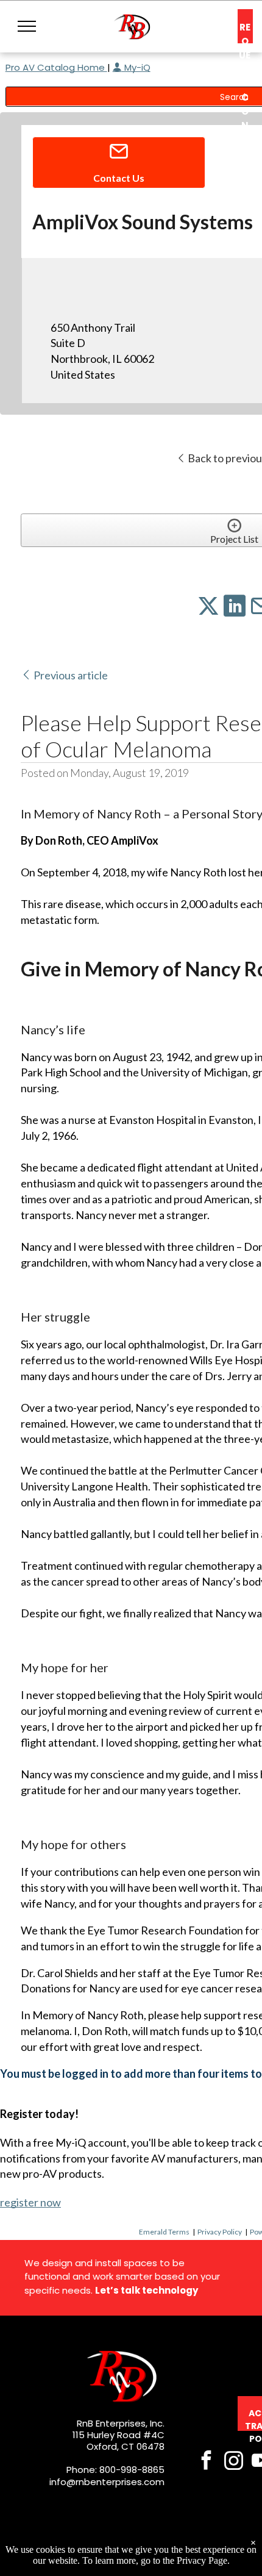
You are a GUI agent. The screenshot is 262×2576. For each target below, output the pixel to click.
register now (30, 2202)
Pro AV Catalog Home (56, 67)
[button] (27, 26)
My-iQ (136, 67)
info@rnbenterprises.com (107, 2482)
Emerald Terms (164, 2232)
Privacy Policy (220, 2232)
